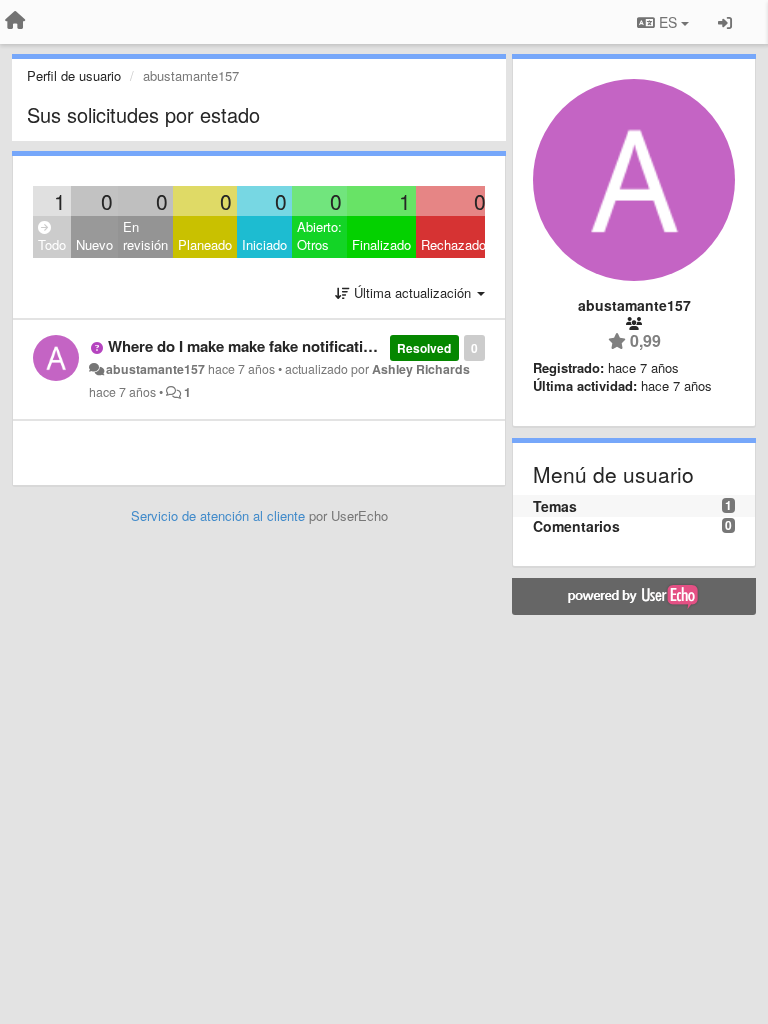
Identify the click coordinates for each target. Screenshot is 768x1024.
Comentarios (576, 526)
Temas (555, 506)
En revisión (145, 236)
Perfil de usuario (74, 75)
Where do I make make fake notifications (248, 346)
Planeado (205, 244)
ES (668, 22)
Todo (52, 244)
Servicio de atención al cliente (220, 515)
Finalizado (381, 244)
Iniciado (264, 244)
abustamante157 (155, 369)
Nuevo (94, 244)
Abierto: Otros (319, 236)
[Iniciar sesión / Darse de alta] (725, 22)
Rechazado (453, 244)
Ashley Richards (421, 369)
